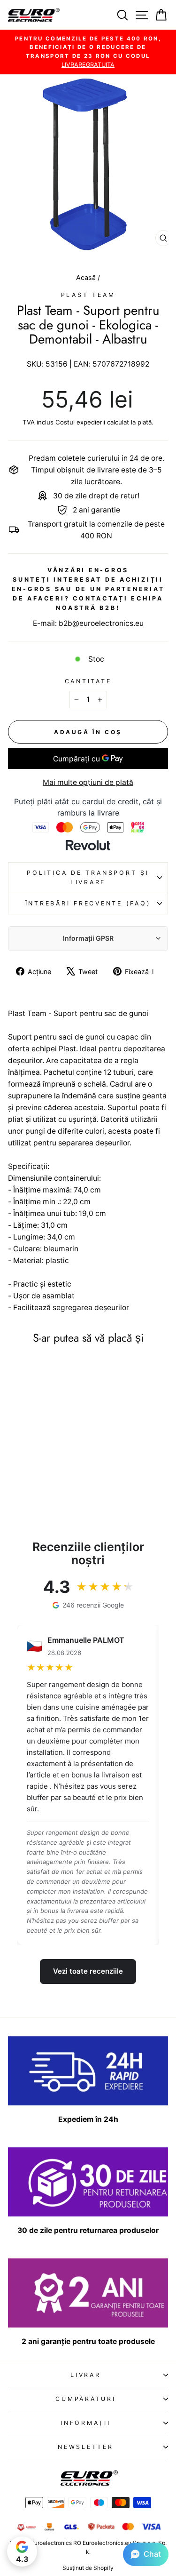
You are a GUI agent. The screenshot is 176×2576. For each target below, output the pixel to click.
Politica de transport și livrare (88, 877)
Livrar (86, 2375)
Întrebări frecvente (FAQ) (88, 903)
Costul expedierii (80, 422)
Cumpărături (85, 2399)
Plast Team (88, 295)
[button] (146, 2554)
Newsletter (86, 2447)
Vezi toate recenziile (88, 1971)
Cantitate (88, 681)
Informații (86, 2423)
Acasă (87, 277)
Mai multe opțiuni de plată (88, 782)
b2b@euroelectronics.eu (101, 623)
